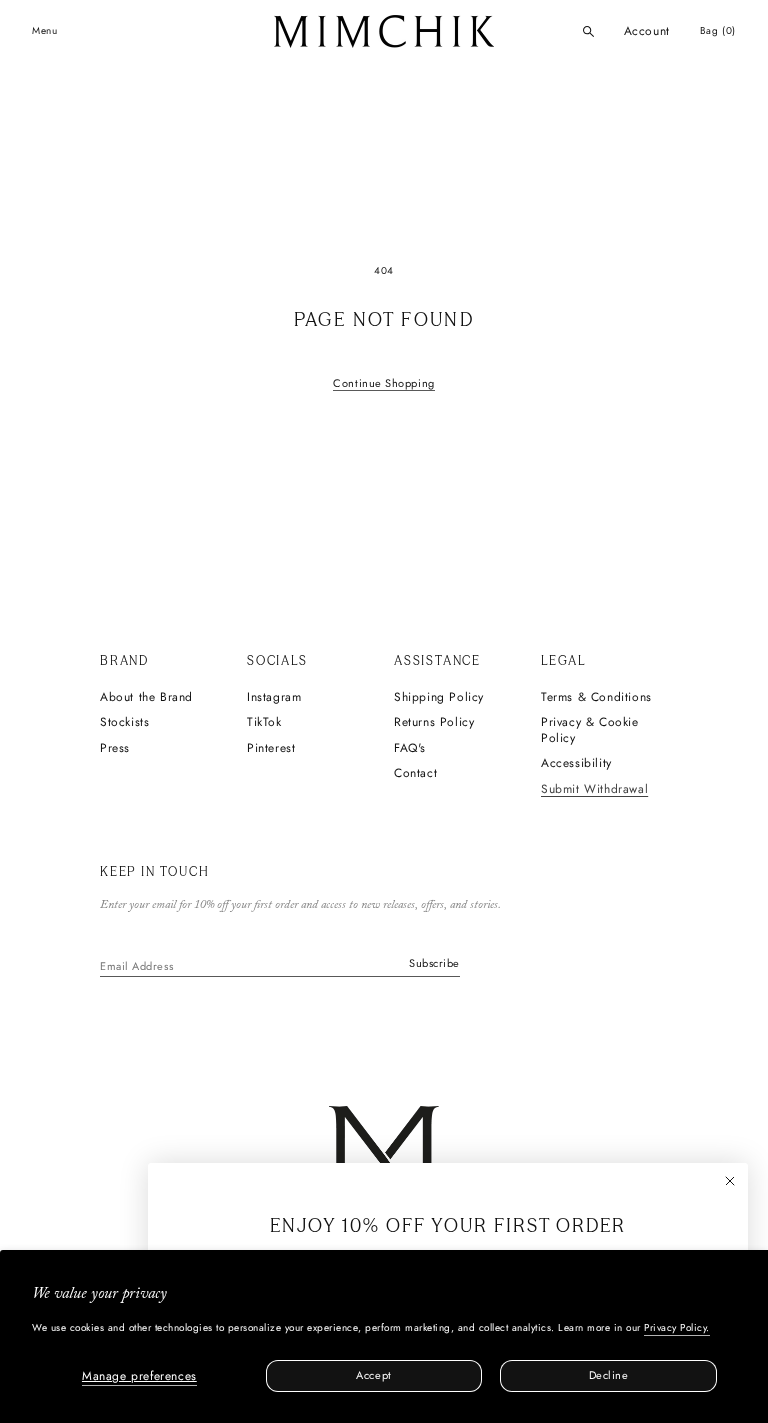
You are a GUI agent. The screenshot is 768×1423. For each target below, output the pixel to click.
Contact (415, 774)
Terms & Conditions (596, 698)
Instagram (274, 698)
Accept (373, 1375)
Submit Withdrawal (594, 790)
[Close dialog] (730, 1181)
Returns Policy (434, 723)
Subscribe (434, 963)
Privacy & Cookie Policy (590, 730)
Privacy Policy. (677, 1327)
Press (115, 749)
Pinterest (271, 749)
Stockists (124, 723)
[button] (588, 31)
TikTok (264, 723)
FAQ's (410, 749)
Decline (609, 1375)
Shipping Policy (439, 698)
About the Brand (146, 698)
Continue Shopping (383, 383)
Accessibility (576, 764)
